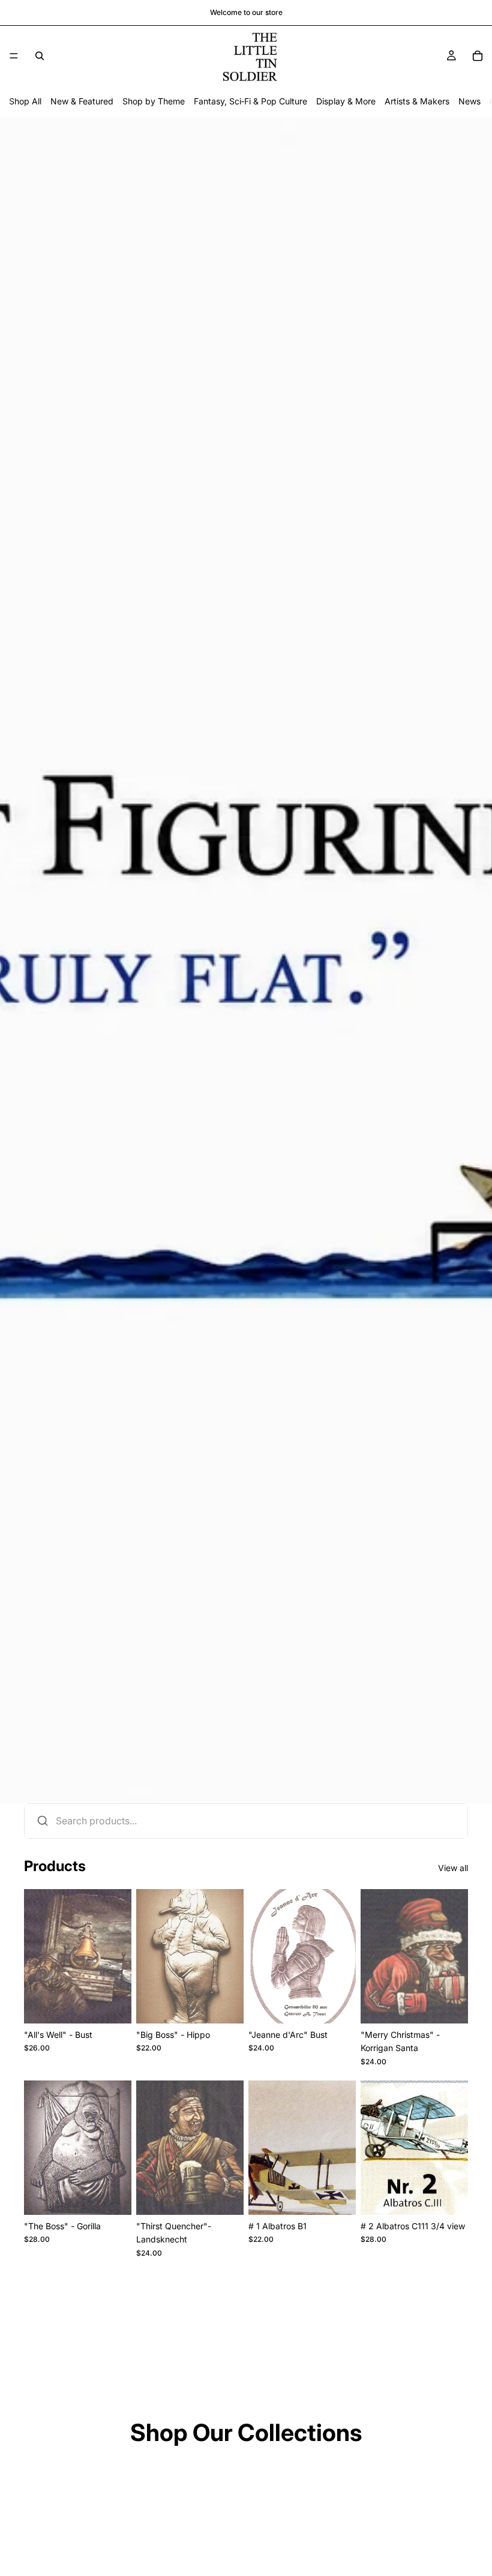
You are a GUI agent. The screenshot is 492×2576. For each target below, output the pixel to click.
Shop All (25, 101)
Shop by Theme (154, 101)
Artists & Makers (417, 101)
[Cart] (478, 56)
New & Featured (82, 101)
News (469, 101)
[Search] (40, 56)
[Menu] (14, 56)
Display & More (346, 101)
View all (453, 1868)
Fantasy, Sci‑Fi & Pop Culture (250, 101)
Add (123, 2005)
